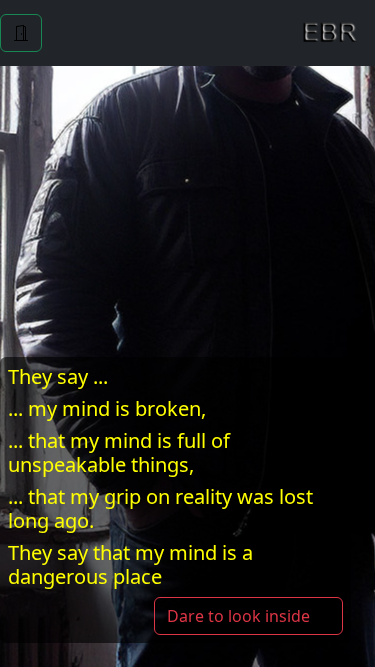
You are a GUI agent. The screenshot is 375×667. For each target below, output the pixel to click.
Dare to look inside (240, 616)
